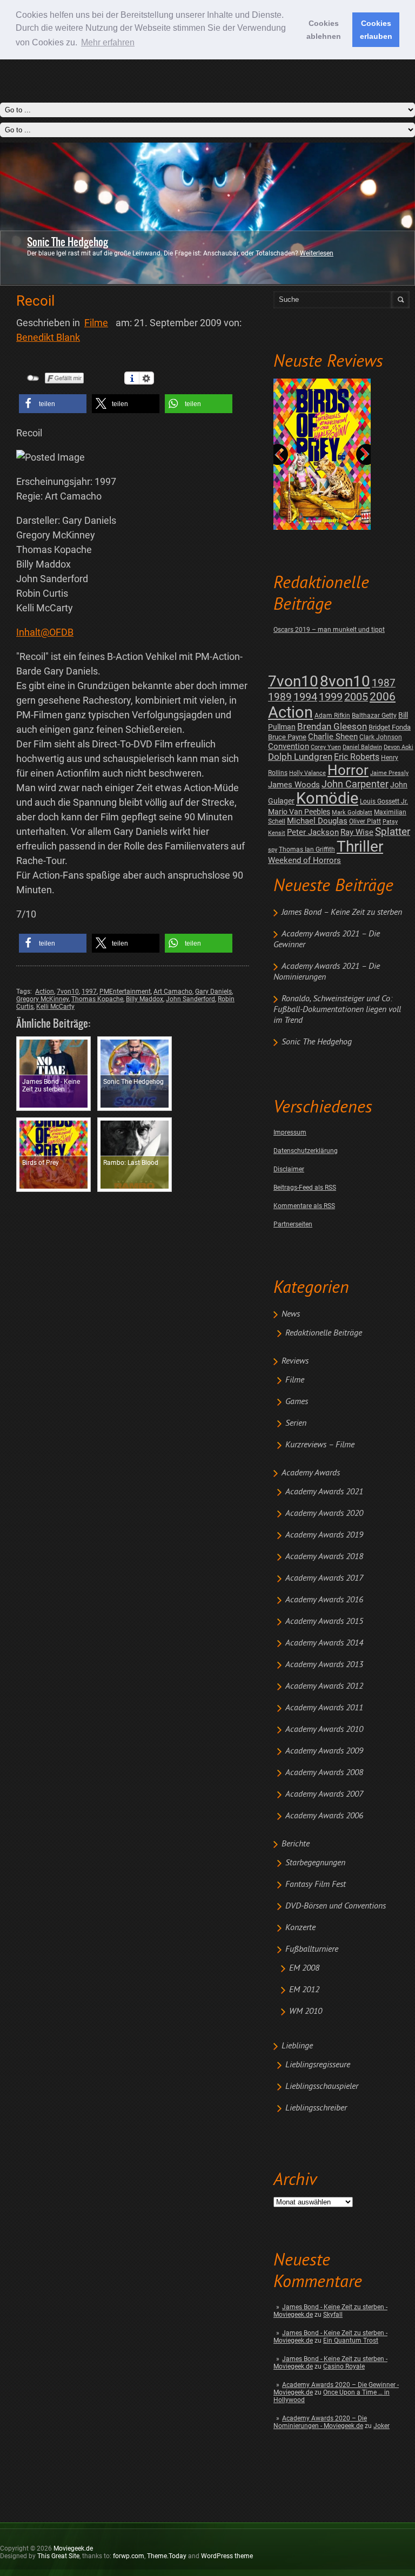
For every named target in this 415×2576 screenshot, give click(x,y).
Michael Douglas (317, 821)
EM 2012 (304, 1990)
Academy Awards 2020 (324, 1514)
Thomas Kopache (97, 999)
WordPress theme (227, 2556)
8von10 (345, 681)
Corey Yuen (326, 747)
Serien (296, 1424)
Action (290, 712)
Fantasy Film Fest (316, 1885)
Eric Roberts (357, 757)
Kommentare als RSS (304, 1206)
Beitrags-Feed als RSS (305, 1188)
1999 (331, 697)
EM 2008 (304, 1968)
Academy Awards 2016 (324, 1600)
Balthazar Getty (374, 716)
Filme (295, 1380)
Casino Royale (344, 2366)
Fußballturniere (312, 1950)
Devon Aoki (399, 747)
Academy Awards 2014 (324, 1643)
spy (273, 850)
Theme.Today (167, 2556)
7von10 (293, 681)
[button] (53, 404)
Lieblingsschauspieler (322, 2087)
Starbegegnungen (315, 1863)
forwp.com (129, 2556)
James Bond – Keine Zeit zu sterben (342, 913)
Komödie (327, 798)
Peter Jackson (313, 832)
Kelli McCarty (55, 1007)
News (291, 1314)
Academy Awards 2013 (324, 1665)
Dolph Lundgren (300, 757)
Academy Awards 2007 (324, 1795)
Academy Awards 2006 (324, 1816)
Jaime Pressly (389, 773)
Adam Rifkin (332, 716)
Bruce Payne (287, 737)
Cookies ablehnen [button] (324, 30)
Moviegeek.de (73, 2548)
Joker (381, 2426)
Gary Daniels (213, 992)
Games (297, 1402)
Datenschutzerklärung (306, 1151)
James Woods (294, 785)
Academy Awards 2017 (324, 1579)
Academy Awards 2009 (324, 1751)
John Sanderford (190, 999)
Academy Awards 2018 (324, 1557)
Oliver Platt (365, 821)
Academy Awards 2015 (324, 1622)
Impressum (290, 1132)
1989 (280, 697)
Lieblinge (297, 2046)
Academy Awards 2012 (324, 1687)
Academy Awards (311, 1473)
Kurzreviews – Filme (320, 1445)
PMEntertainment (125, 992)
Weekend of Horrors (304, 860)
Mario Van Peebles (299, 812)
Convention (289, 746)
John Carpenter (355, 784)
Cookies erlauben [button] (376, 30)
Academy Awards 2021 (324, 1492)
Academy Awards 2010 (324, 1730)
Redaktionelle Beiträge (324, 1333)
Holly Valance (307, 773)
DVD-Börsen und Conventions (336, 1906)
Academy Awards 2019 (324, 1535)
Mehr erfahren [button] (108, 42)
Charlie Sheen (333, 737)
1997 (89, 992)
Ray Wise (357, 832)
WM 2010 (306, 2012)
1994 (305, 697)
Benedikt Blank (48, 337)
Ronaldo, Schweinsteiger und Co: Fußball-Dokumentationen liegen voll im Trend (337, 1010)
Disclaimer (289, 1169)
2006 (383, 697)
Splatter (393, 832)
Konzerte (300, 1928)
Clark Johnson (381, 737)
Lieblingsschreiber (316, 2108)
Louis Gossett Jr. (384, 801)
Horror (348, 770)
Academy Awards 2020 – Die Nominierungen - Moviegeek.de (320, 2422)
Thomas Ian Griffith (307, 849)
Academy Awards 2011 (324, 1708)
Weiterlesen (317, 253)
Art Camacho (173, 992)
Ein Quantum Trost (351, 2341)
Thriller (360, 847)
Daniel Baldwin (362, 747)
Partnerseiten (293, 1224)
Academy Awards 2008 (324, 1773)
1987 (384, 683)
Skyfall (333, 2315)
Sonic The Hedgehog (68, 242)
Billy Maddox (145, 999)
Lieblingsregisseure (318, 2065)
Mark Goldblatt (352, 812)
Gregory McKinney (42, 999)
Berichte (296, 1844)
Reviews (295, 1361)
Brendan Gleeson (332, 727)
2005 (356, 697)
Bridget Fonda (390, 727)
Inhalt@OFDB (45, 632)
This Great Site (58, 2556)
